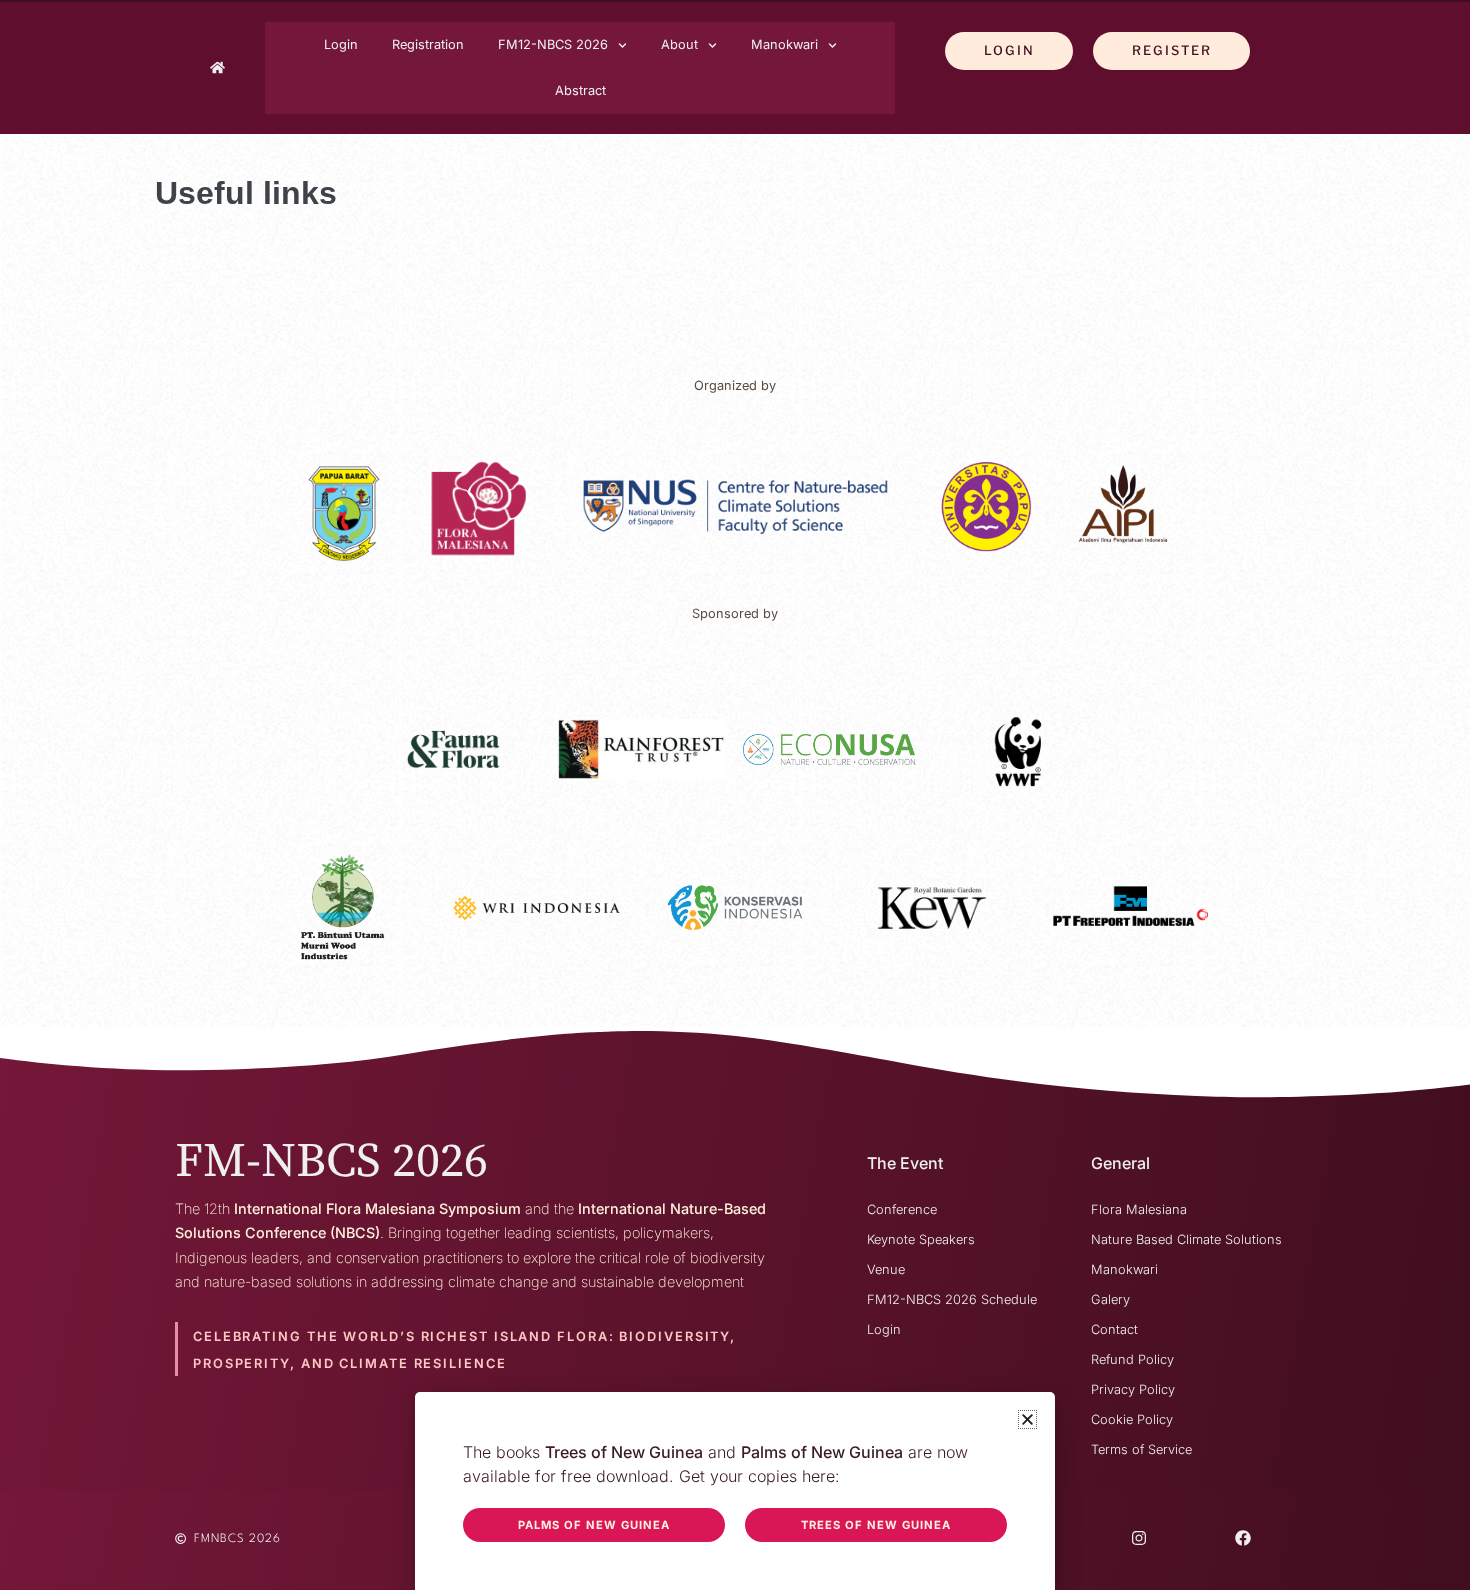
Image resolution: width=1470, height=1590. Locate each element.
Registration (428, 44)
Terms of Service (1141, 1449)
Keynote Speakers (921, 1239)
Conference (902, 1209)
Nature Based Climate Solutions (1186, 1239)
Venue (886, 1269)
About (679, 44)
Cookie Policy (1132, 1419)
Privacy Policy (1133, 1389)
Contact (1114, 1329)
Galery (1110, 1299)
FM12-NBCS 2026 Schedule (952, 1299)
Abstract (580, 90)
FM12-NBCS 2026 (553, 44)
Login (341, 44)
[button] (1027, 1419)
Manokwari (784, 44)
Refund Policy (1132, 1359)
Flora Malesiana (1139, 1209)
